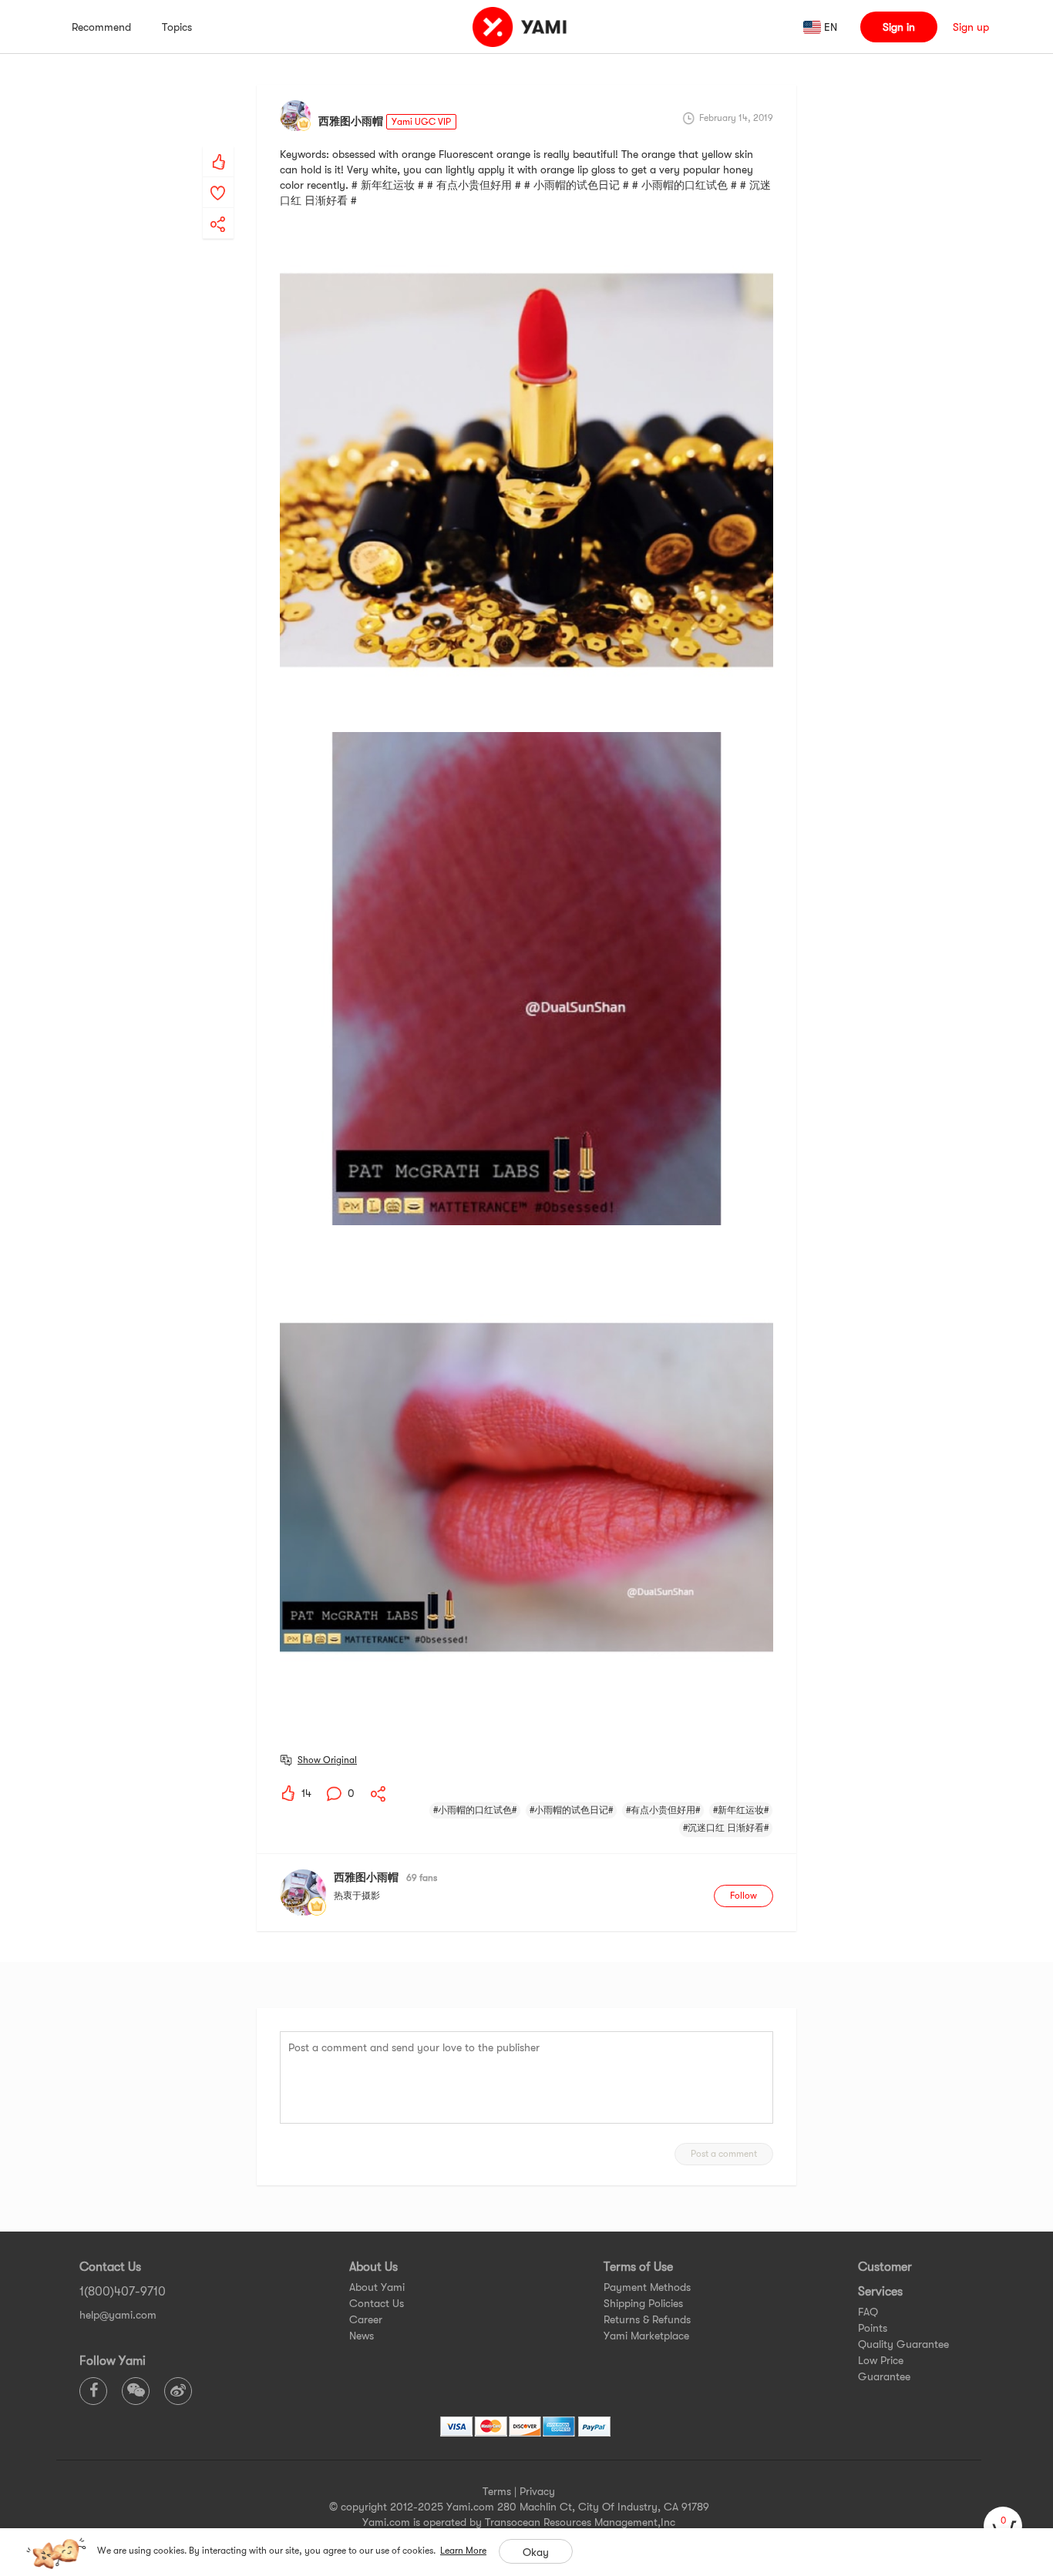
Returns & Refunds (647, 2319)
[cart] (1003, 2526)
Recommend (101, 27)
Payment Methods (647, 2287)
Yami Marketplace (646, 2336)
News (362, 2336)
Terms (497, 2491)
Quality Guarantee (903, 2344)
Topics (177, 27)
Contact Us (377, 2303)
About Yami (377, 2287)
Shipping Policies (643, 2303)
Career (366, 2319)
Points (873, 2328)
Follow (743, 1896)
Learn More (463, 2551)
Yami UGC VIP (421, 122)
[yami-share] (218, 209)
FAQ (868, 2312)
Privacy (537, 2491)
